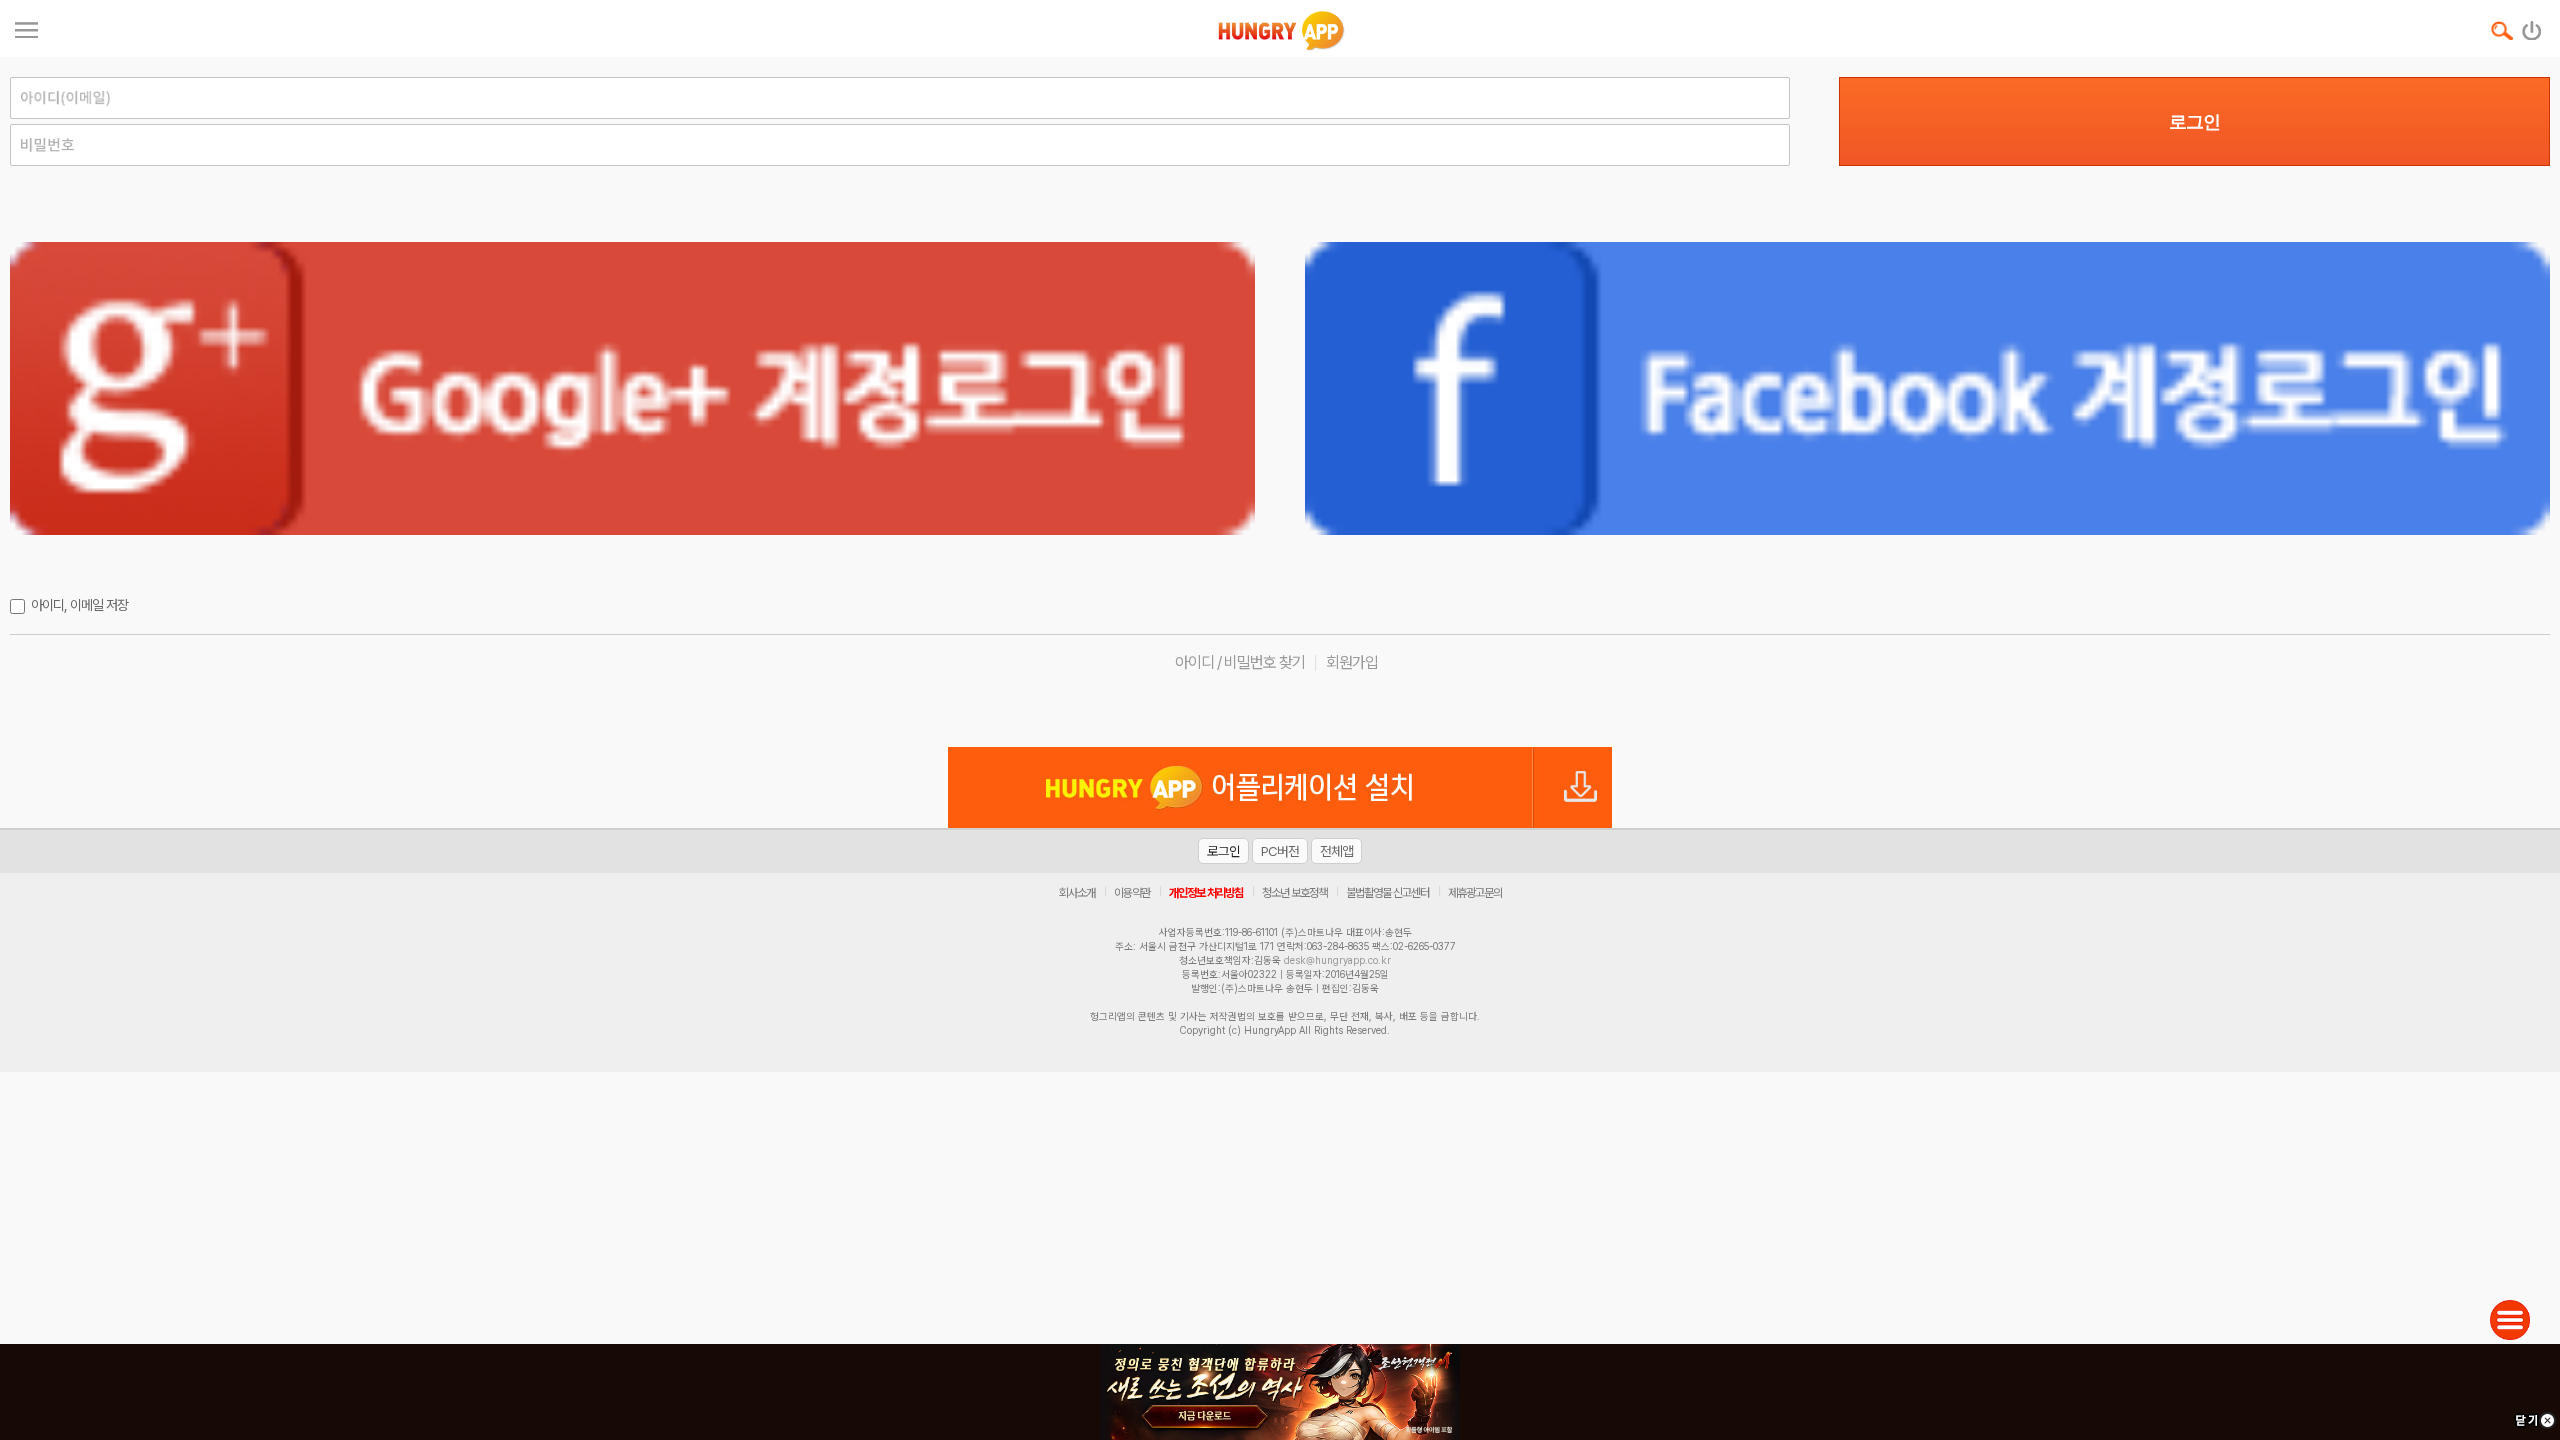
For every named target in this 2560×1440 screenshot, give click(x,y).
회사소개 (1077, 893)
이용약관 (1132, 893)
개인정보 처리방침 (1206, 893)
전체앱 (1336, 851)
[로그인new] (2532, 26)
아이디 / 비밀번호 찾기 (1240, 662)
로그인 (2194, 122)
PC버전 (1280, 851)
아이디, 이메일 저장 (79, 605)
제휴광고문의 (1475, 893)
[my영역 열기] (26, 27)
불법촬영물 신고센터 (1387, 893)
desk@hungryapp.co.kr (1337, 960)
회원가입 (1352, 662)
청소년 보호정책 (1294, 893)
